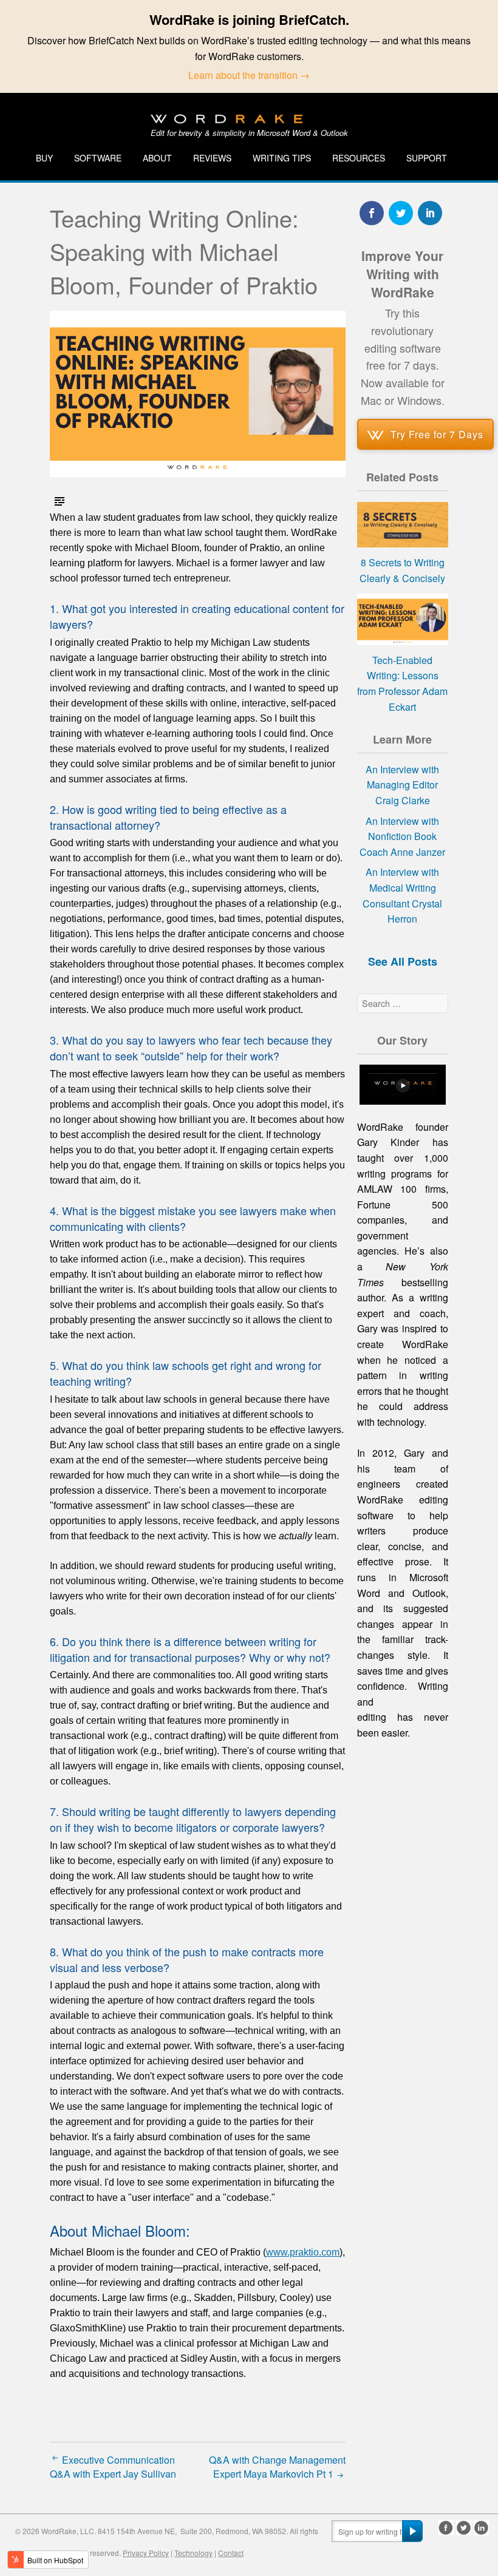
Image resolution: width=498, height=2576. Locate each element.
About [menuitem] (157, 158)
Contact (231, 2553)
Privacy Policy (146, 2553)
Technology (193, 2553)
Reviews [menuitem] (212, 158)
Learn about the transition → (249, 75)
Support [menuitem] (427, 158)
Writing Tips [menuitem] (282, 158)
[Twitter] (464, 2528)
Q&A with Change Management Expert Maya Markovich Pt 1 (277, 2467)
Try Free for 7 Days (437, 434)
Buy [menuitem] (44, 158)
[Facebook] (446, 2528)
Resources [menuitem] (359, 158)
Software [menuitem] (98, 158)
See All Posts (403, 961)
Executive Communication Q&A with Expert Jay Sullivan (113, 2467)
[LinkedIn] (481, 2528)
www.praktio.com (303, 2252)
